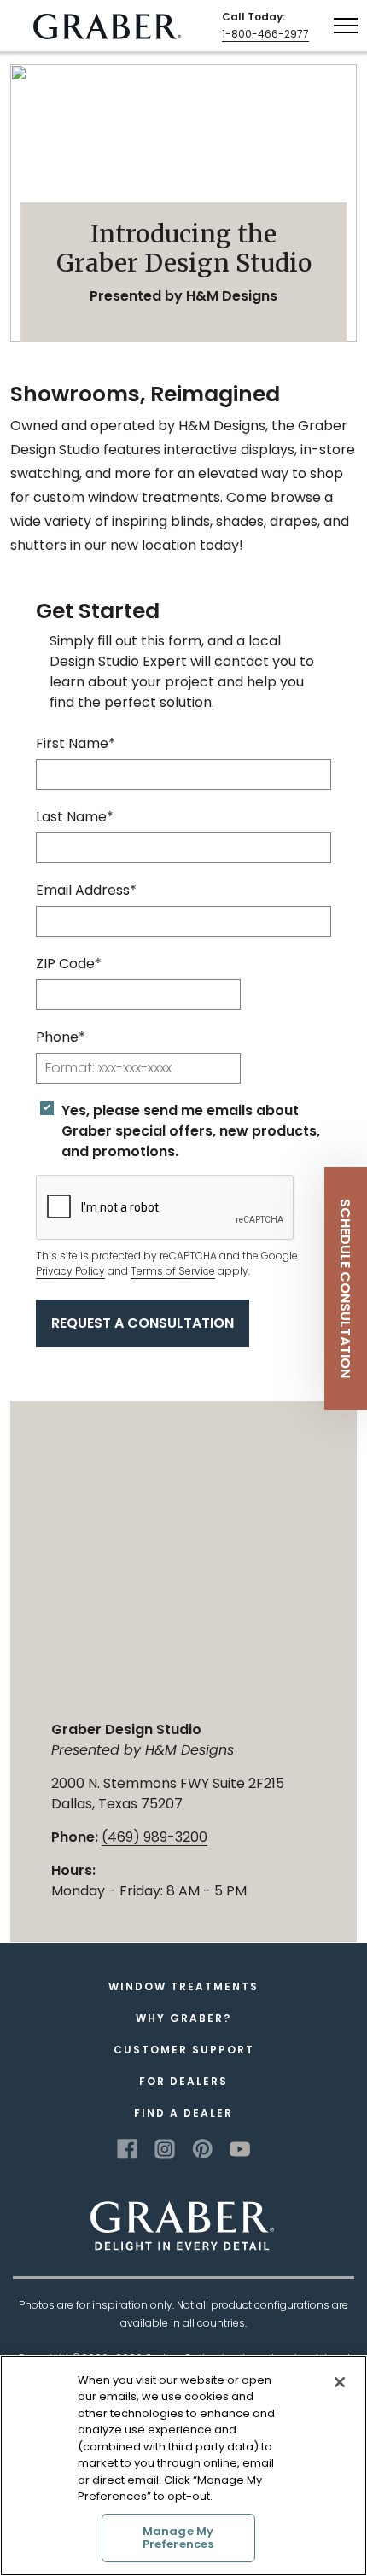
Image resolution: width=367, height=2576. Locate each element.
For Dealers (183, 2081)
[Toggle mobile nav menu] (346, 25)
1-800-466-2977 (265, 34)
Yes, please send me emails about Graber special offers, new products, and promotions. (191, 1131)
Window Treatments (183, 1986)
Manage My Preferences (178, 2538)
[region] (183, 2465)
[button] (346, 1288)
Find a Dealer (183, 2113)
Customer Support (184, 2050)
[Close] (340, 2382)
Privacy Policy (70, 1271)
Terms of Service (173, 1271)
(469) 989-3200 (154, 1837)
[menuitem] (108, 26)
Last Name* (75, 817)
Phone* (61, 1037)
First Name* (76, 743)
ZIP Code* (69, 964)
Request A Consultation (143, 1323)
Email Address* (86, 890)
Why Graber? (183, 2018)
